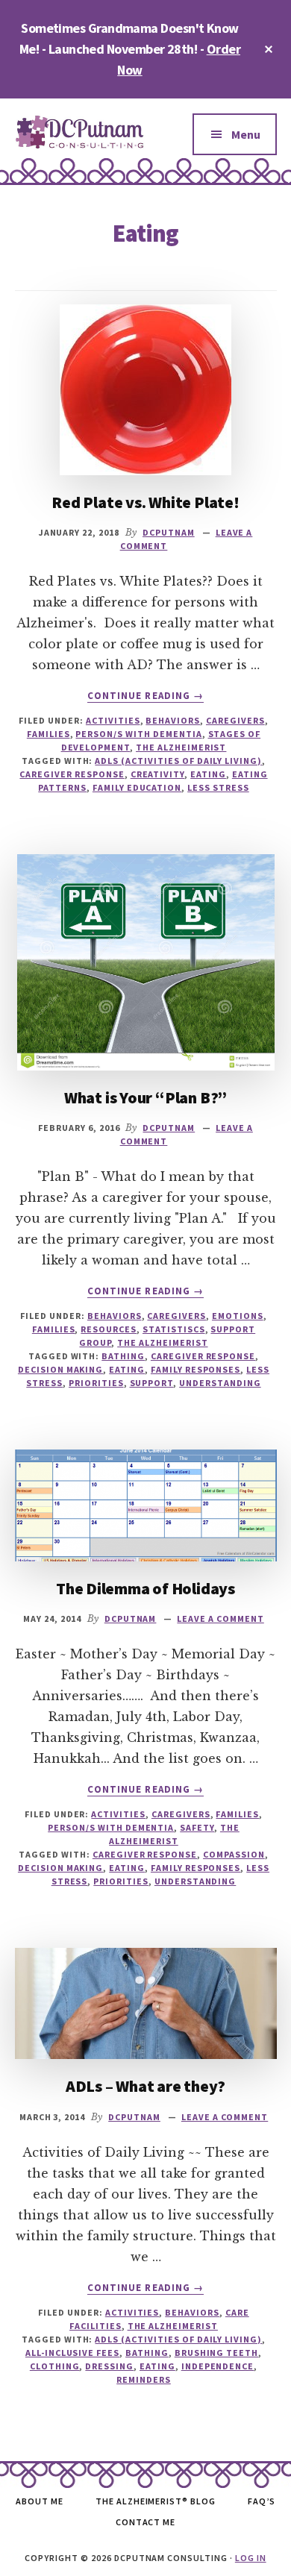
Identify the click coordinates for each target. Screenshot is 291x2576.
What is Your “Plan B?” (145, 1097)
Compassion (234, 1854)
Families (48, 734)
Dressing (109, 2366)
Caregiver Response (72, 774)
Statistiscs (174, 1329)
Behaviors (173, 720)
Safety (197, 1827)
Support (152, 1383)
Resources (109, 1329)
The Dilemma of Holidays (145, 1588)
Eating (208, 774)
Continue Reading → (145, 696)
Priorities (96, 1383)
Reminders (144, 2379)
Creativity (158, 774)
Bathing (123, 1356)
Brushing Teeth (216, 2353)
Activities (113, 720)
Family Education (137, 787)
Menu (246, 134)
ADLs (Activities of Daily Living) (178, 761)
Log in (251, 2558)
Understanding (220, 1383)
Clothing (55, 2366)
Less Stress (218, 787)
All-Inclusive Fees (72, 2353)
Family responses (195, 1369)
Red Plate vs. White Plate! (145, 502)
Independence (218, 2366)
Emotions (238, 1316)
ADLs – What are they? (145, 2086)
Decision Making (60, 1369)
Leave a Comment (220, 1618)
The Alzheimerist (181, 747)
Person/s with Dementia (138, 734)
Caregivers (235, 720)
